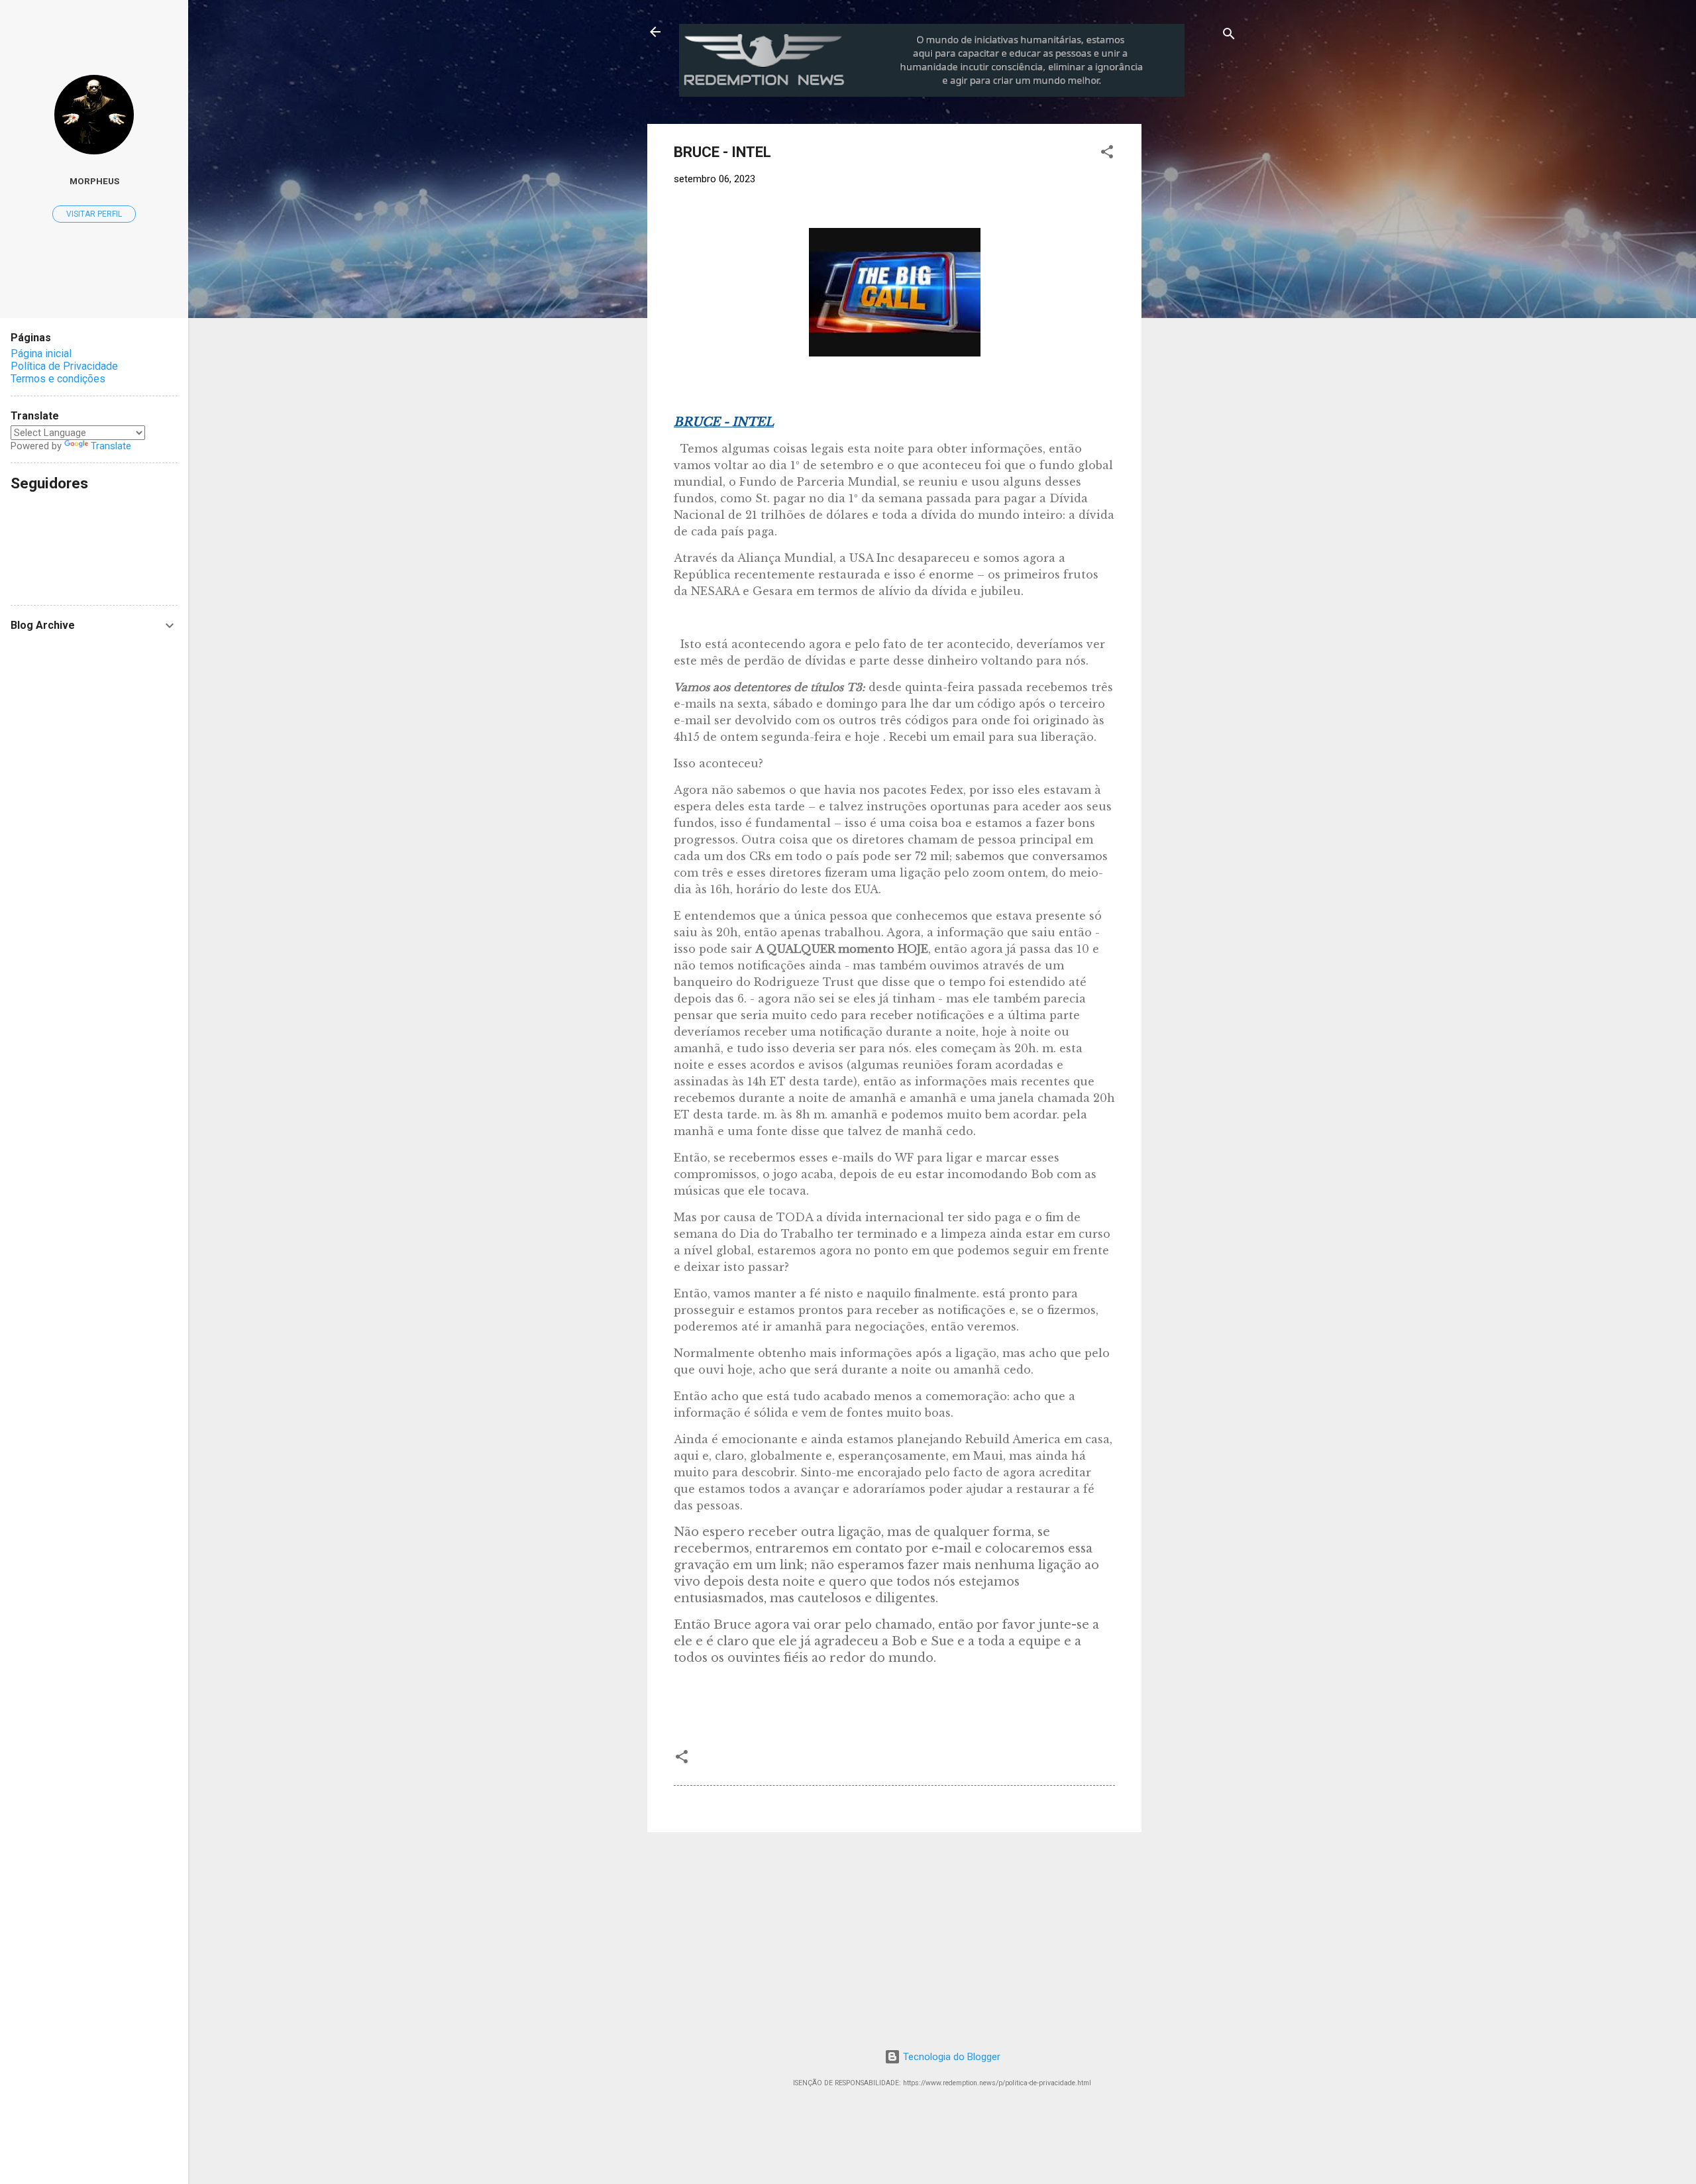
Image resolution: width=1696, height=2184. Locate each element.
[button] (1107, 154)
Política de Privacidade (64, 366)
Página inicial (41, 354)
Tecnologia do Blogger (950, 2057)
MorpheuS (94, 181)
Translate (111, 446)
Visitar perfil (94, 214)
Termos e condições (58, 379)
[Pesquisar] (1229, 36)
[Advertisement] (1251, 207)
